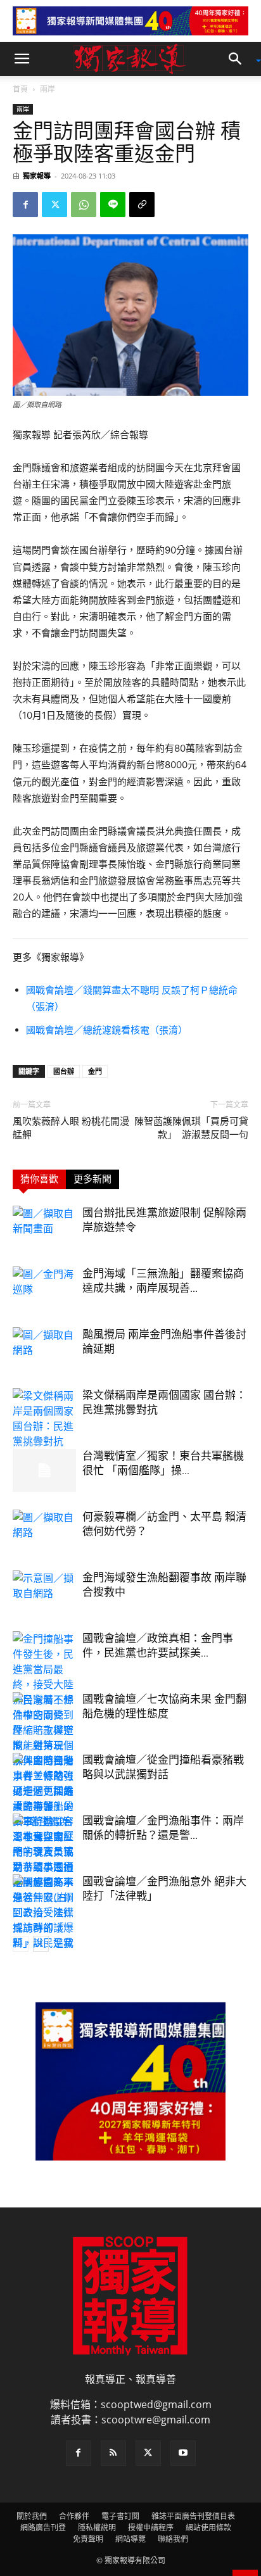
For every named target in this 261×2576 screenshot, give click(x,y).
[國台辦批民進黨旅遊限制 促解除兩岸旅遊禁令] (44, 1228)
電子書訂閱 (120, 2516)
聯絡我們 (173, 2539)
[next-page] (41, 1944)
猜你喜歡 (39, 1179)
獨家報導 (37, 176)
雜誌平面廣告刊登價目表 (193, 2516)
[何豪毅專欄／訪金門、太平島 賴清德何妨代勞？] (44, 1531)
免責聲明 (88, 2539)
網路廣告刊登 (43, 2528)
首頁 (20, 89)
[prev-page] (21, 1944)
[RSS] (113, 2453)
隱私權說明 (97, 2528)
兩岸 (48, 89)
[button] (22, 59)
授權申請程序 (151, 2528)
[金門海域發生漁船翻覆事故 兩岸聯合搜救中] (44, 1592)
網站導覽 (130, 2539)
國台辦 (64, 1071)
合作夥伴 (74, 2516)
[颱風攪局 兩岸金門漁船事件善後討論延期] (44, 1349)
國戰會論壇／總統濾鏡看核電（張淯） (107, 1030)
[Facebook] (25, 205)
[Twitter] (54, 205)
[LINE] (113, 205)
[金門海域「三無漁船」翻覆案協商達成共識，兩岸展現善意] (44, 1288)
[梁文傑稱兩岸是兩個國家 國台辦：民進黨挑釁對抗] (44, 1418)
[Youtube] (183, 2453)
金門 (95, 1071)
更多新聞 (92, 1179)
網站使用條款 (208, 2528)
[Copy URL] (142, 205)
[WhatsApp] (84, 205)
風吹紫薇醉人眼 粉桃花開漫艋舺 (71, 1128)
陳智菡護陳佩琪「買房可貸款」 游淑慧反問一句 (191, 1128)
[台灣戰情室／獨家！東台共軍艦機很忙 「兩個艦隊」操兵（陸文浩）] (44, 1471)
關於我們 (32, 2516)
